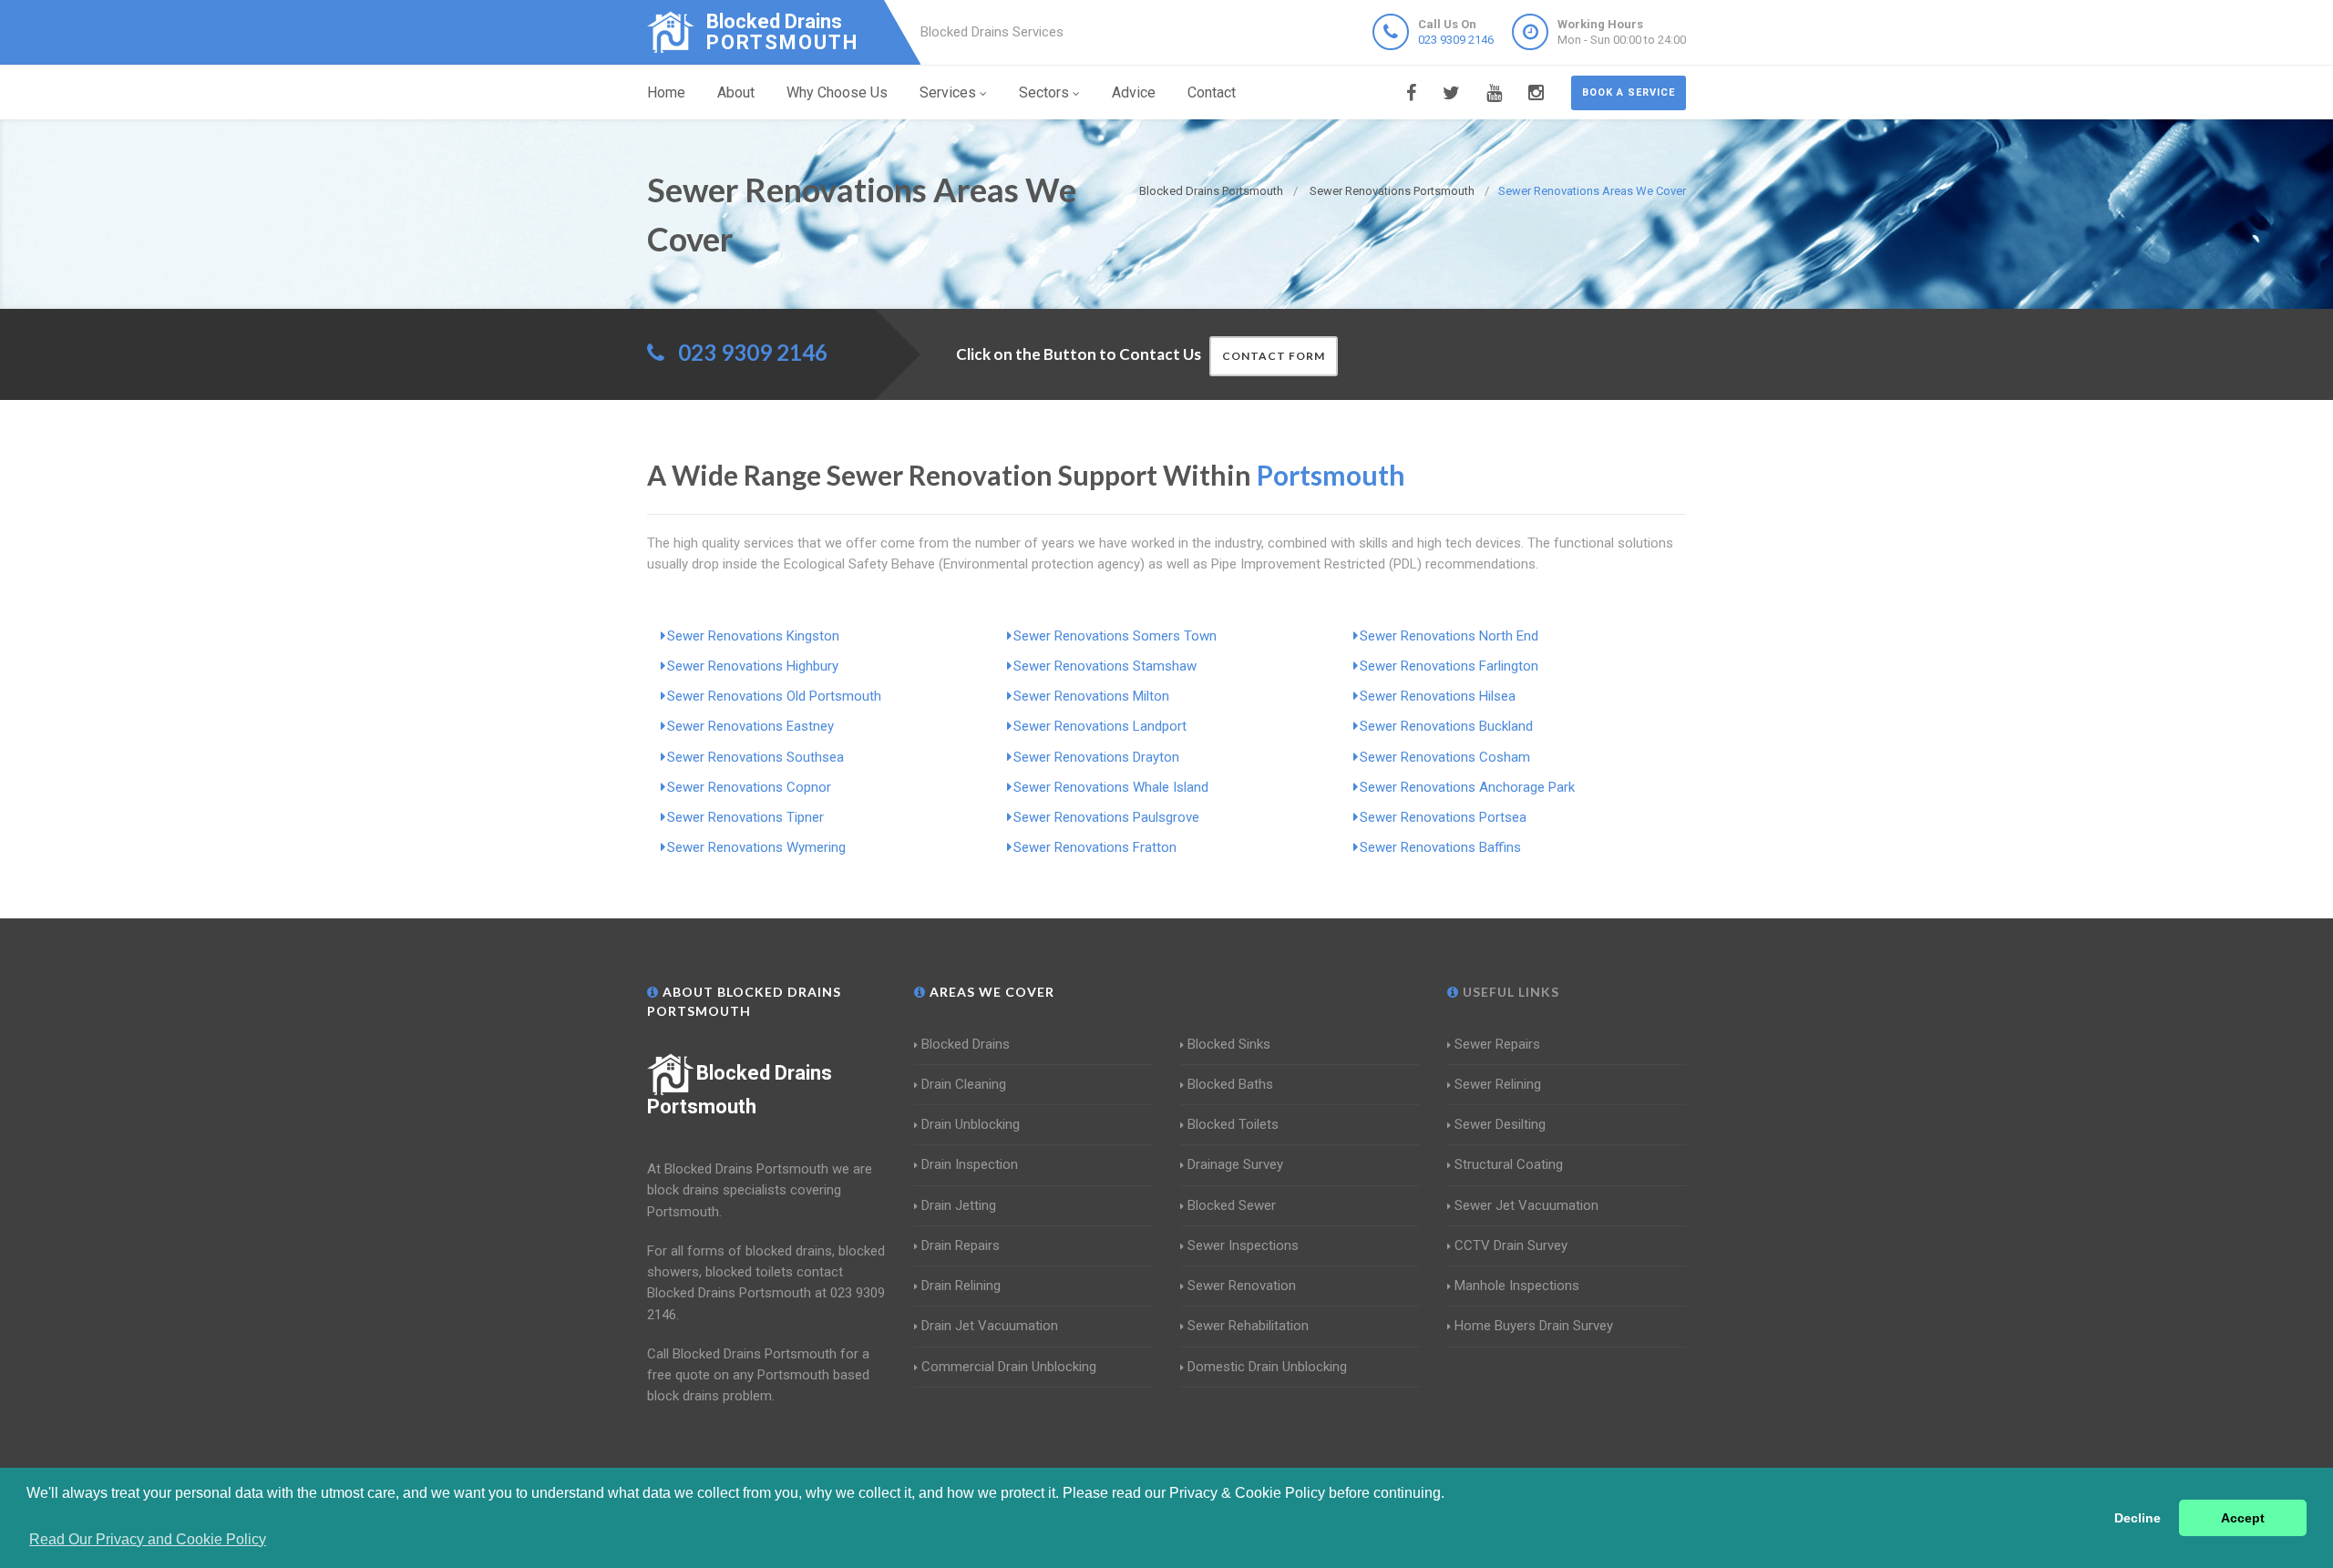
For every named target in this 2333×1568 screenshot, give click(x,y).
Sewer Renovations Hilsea (1438, 696)
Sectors (1044, 92)
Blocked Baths (1230, 1084)
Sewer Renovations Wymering (756, 847)
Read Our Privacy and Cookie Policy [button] (148, 1539)
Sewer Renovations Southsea (755, 757)
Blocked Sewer (1232, 1205)
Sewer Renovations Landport (1100, 726)
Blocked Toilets (1233, 1124)
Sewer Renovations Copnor (749, 787)
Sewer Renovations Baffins (1440, 847)
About (736, 92)
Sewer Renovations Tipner (745, 817)
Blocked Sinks (1229, 1044)
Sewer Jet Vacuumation (1526, 1205)
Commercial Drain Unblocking (1009, 1367)
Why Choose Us (837, 92)
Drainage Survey (1235, 1164)
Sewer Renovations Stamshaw (1105, 666)
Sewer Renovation (1242, 1286)
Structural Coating (1509, 1164)
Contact (1212, 92)
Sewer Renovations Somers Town (1115, 636)
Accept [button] (2243, 1518)
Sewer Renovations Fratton (1095, 847)
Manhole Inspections (1517, 1286)
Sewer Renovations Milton (1091, 696)
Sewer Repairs (1497, 1044)
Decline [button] (2138, 1518)
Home (666, 92)
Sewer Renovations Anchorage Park (1467, 787)
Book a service (1629, 92)
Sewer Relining (1498, 1084)
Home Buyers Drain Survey (1534, 1326)
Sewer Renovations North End (1449, 636)
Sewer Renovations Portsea (1443, 817)
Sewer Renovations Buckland (1446, 726)
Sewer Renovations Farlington (1449, 666)
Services (948, 92)
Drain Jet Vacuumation (990, 1326)
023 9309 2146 (1456, 40)
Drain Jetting (959, 1205)
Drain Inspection (970, 1164)
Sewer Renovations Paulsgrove (1106, 817)
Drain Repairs (961, 1245)
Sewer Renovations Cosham (1445, 757)
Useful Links (1509, 992)
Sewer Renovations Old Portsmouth (774, 696)
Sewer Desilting (1500, 1124)
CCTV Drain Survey (1511, 1245)
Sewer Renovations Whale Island (1111, 787)
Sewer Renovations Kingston (753, 636)
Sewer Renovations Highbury (753, 666)
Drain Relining (961, 1286)
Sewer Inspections (1243, 1245)
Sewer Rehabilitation (1248, 1326)
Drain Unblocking (971, 1124)
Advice (1134, 92)
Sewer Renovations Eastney (750, 726)
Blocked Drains (966, 1044)
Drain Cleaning (964, 1084)
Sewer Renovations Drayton (1096, 757)
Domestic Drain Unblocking (1267, 1367)
